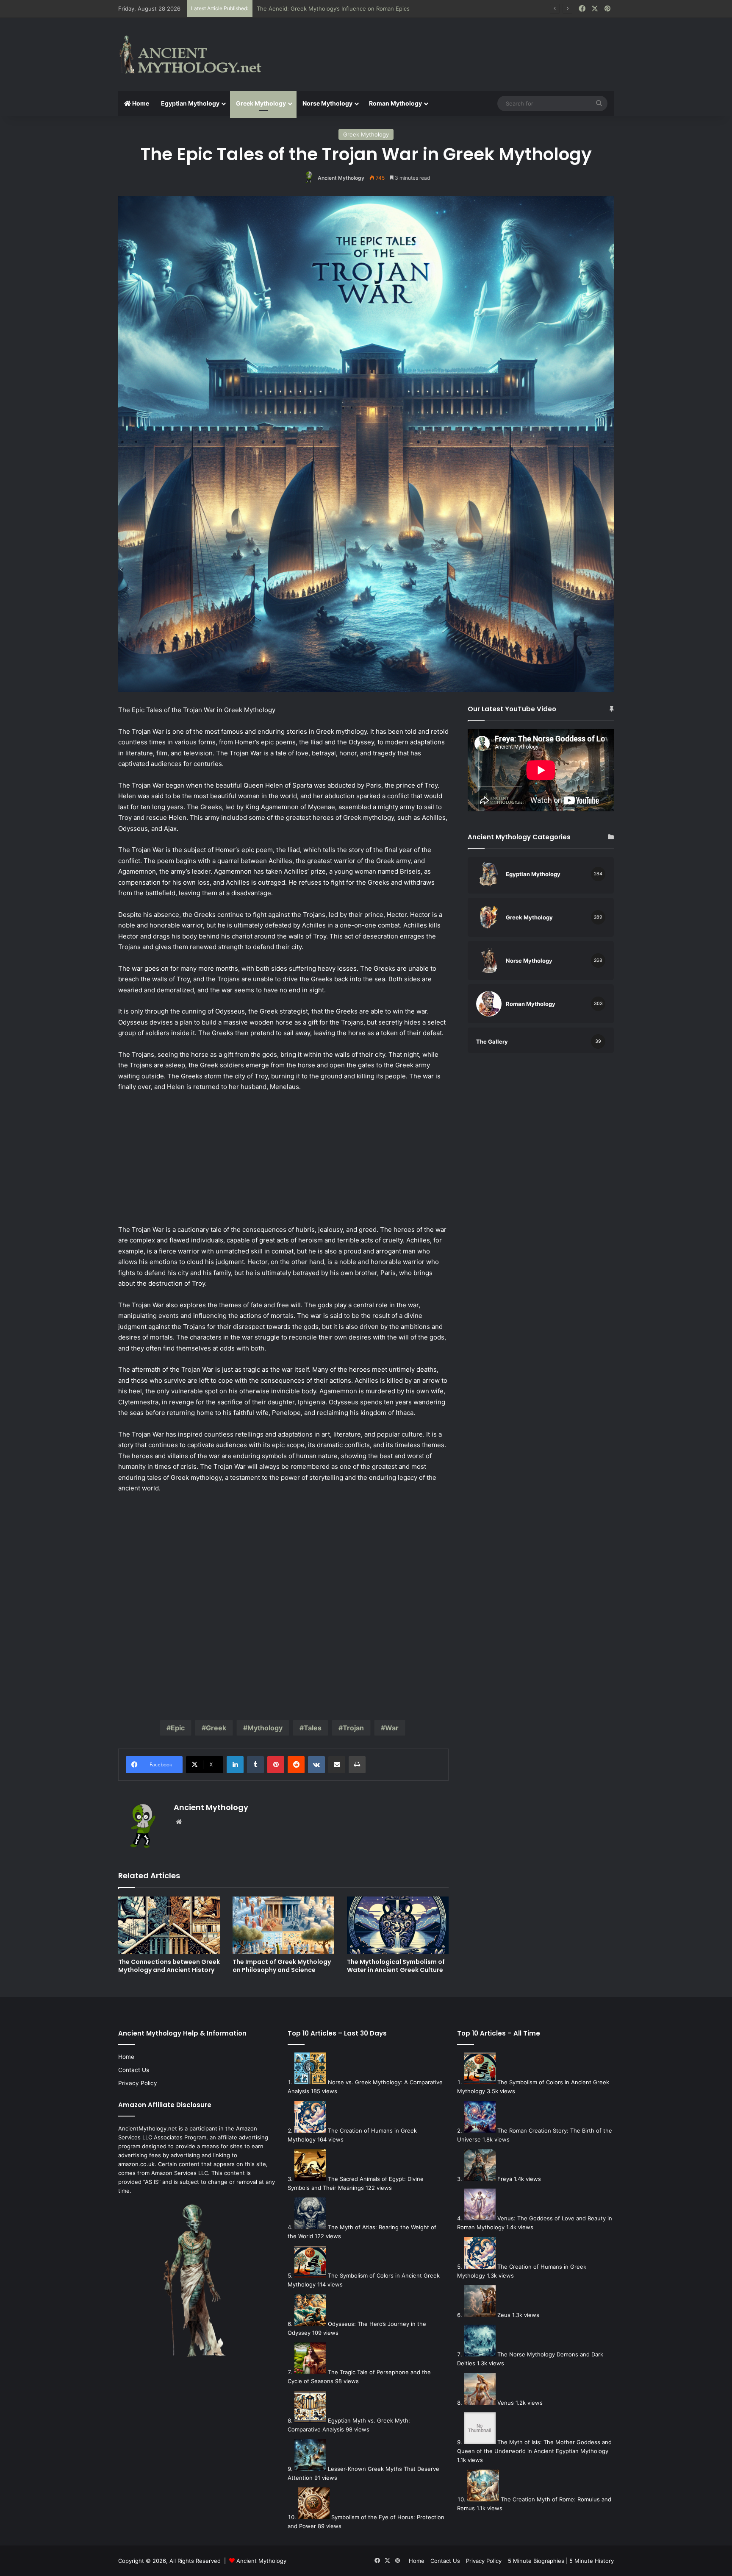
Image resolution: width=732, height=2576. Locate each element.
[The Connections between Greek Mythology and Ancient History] (169, 1925)
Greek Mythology (261, 103)
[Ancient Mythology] (197, 54)
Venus (506, 2403)
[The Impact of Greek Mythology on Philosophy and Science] (283, 1925)
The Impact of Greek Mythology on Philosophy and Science (282, 1966)
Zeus (504, 2315)
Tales (313, 1728)
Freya (505, 2179)
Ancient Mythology (341, 178)
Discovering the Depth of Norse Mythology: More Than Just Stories (347, 8)
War (392, 1728)
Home (140, 103)
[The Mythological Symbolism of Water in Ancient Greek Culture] (398, 1925)
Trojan (353, 1728)
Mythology (265, 1728)
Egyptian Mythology (190, 103)
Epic (178, 1728)
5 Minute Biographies (536, 2561)
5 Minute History (592, 2561)
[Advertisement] (451, 45)
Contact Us (134, 2070)
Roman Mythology (395, 103)
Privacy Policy (138, 2083)
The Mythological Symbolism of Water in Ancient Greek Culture (396, 1966)
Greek (216, 1728)
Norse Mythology (327, 103)
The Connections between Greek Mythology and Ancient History (169, 1966)
